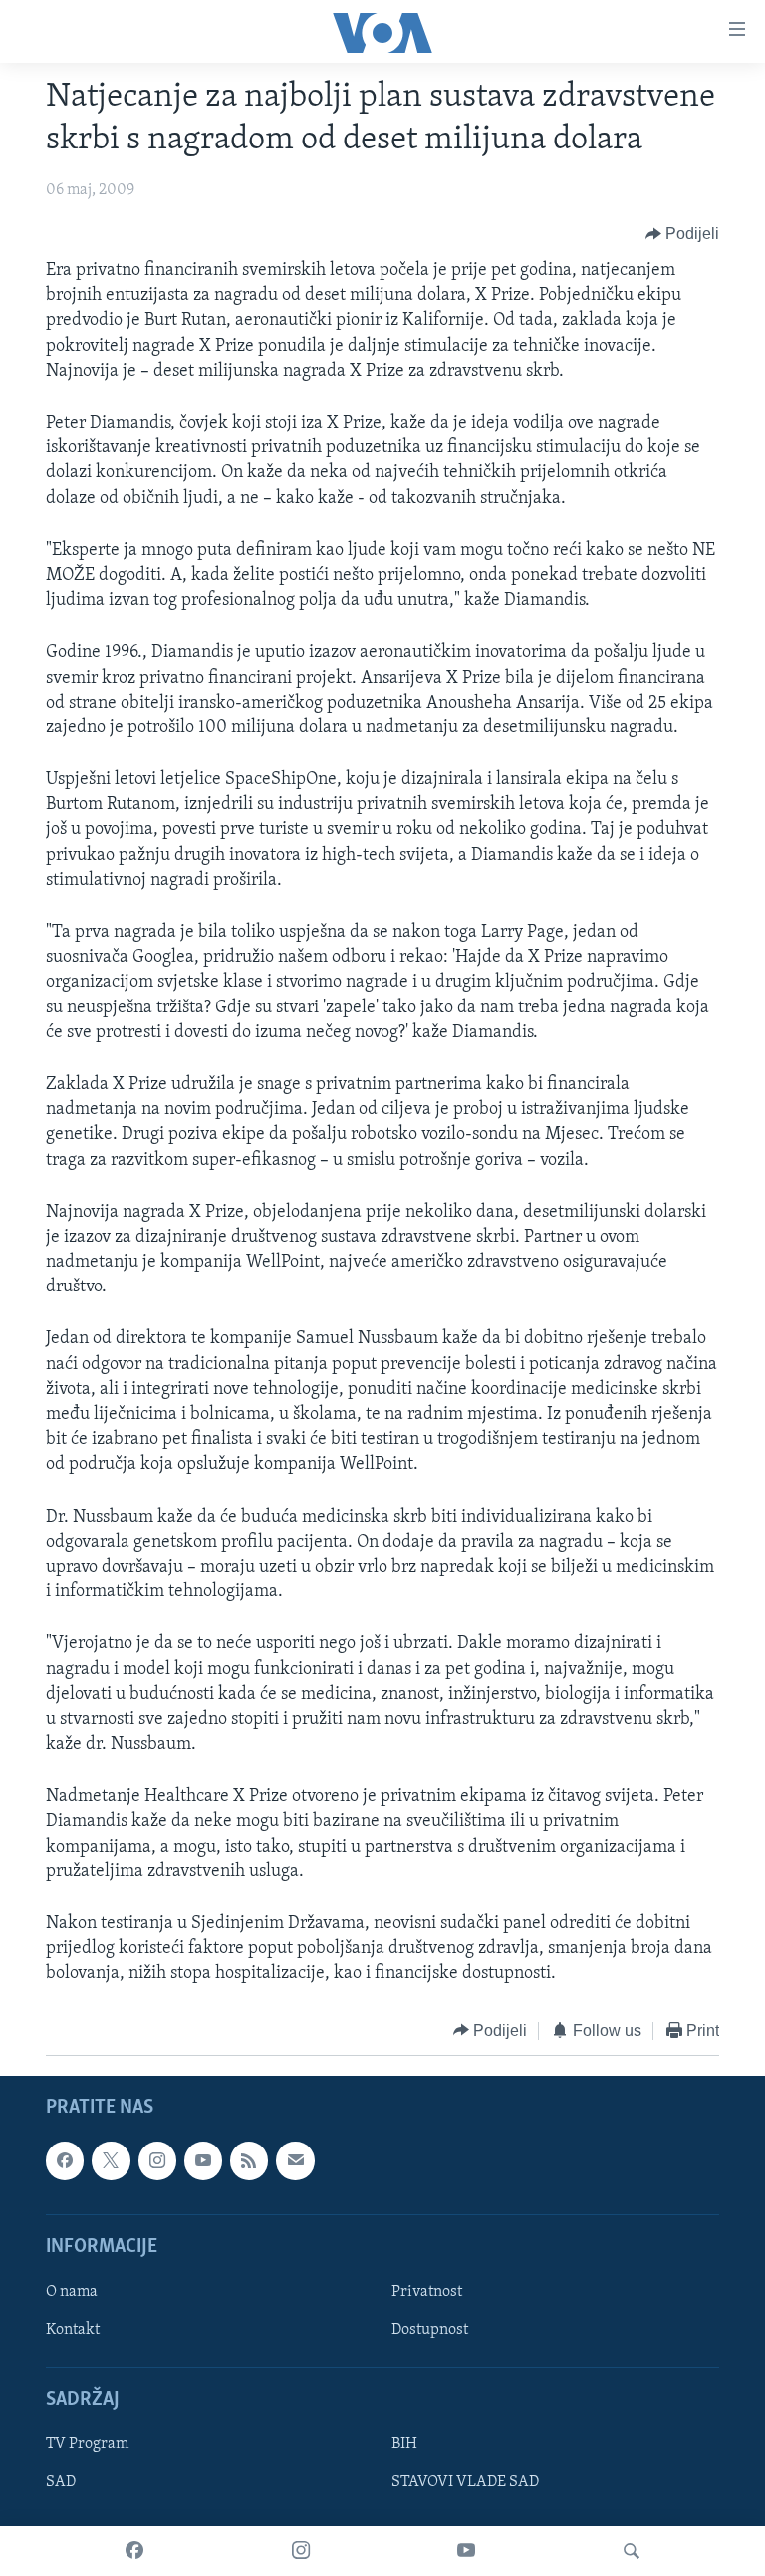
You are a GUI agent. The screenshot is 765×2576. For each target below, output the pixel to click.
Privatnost (427, 2292)
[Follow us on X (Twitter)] (111, 2160)
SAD (61, 2483)
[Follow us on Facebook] (65, 2160)
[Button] (683, 234)
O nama (72, 2292)
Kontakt (73, 2330)
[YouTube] (466, 2551)
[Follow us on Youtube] (203, 2160)
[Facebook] (134, 2551)
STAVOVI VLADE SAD (465, 2483)
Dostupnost (430, 2330)
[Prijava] (295, 2160)
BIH (404, 2445)
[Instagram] (301, 2551)
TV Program (87, 2445)
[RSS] (249, 2160)
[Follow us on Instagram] (157, 2160)
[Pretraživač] (632, 2551)
